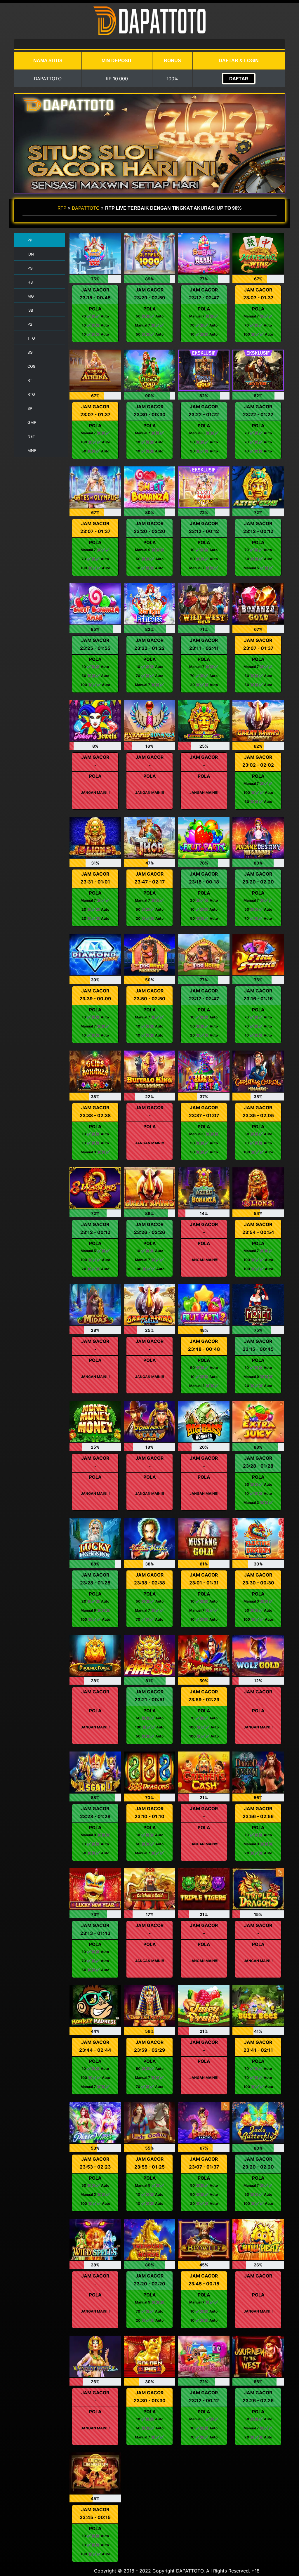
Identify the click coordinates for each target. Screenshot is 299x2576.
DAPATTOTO (86, 208)
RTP (62, 208)
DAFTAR (239, 79)
